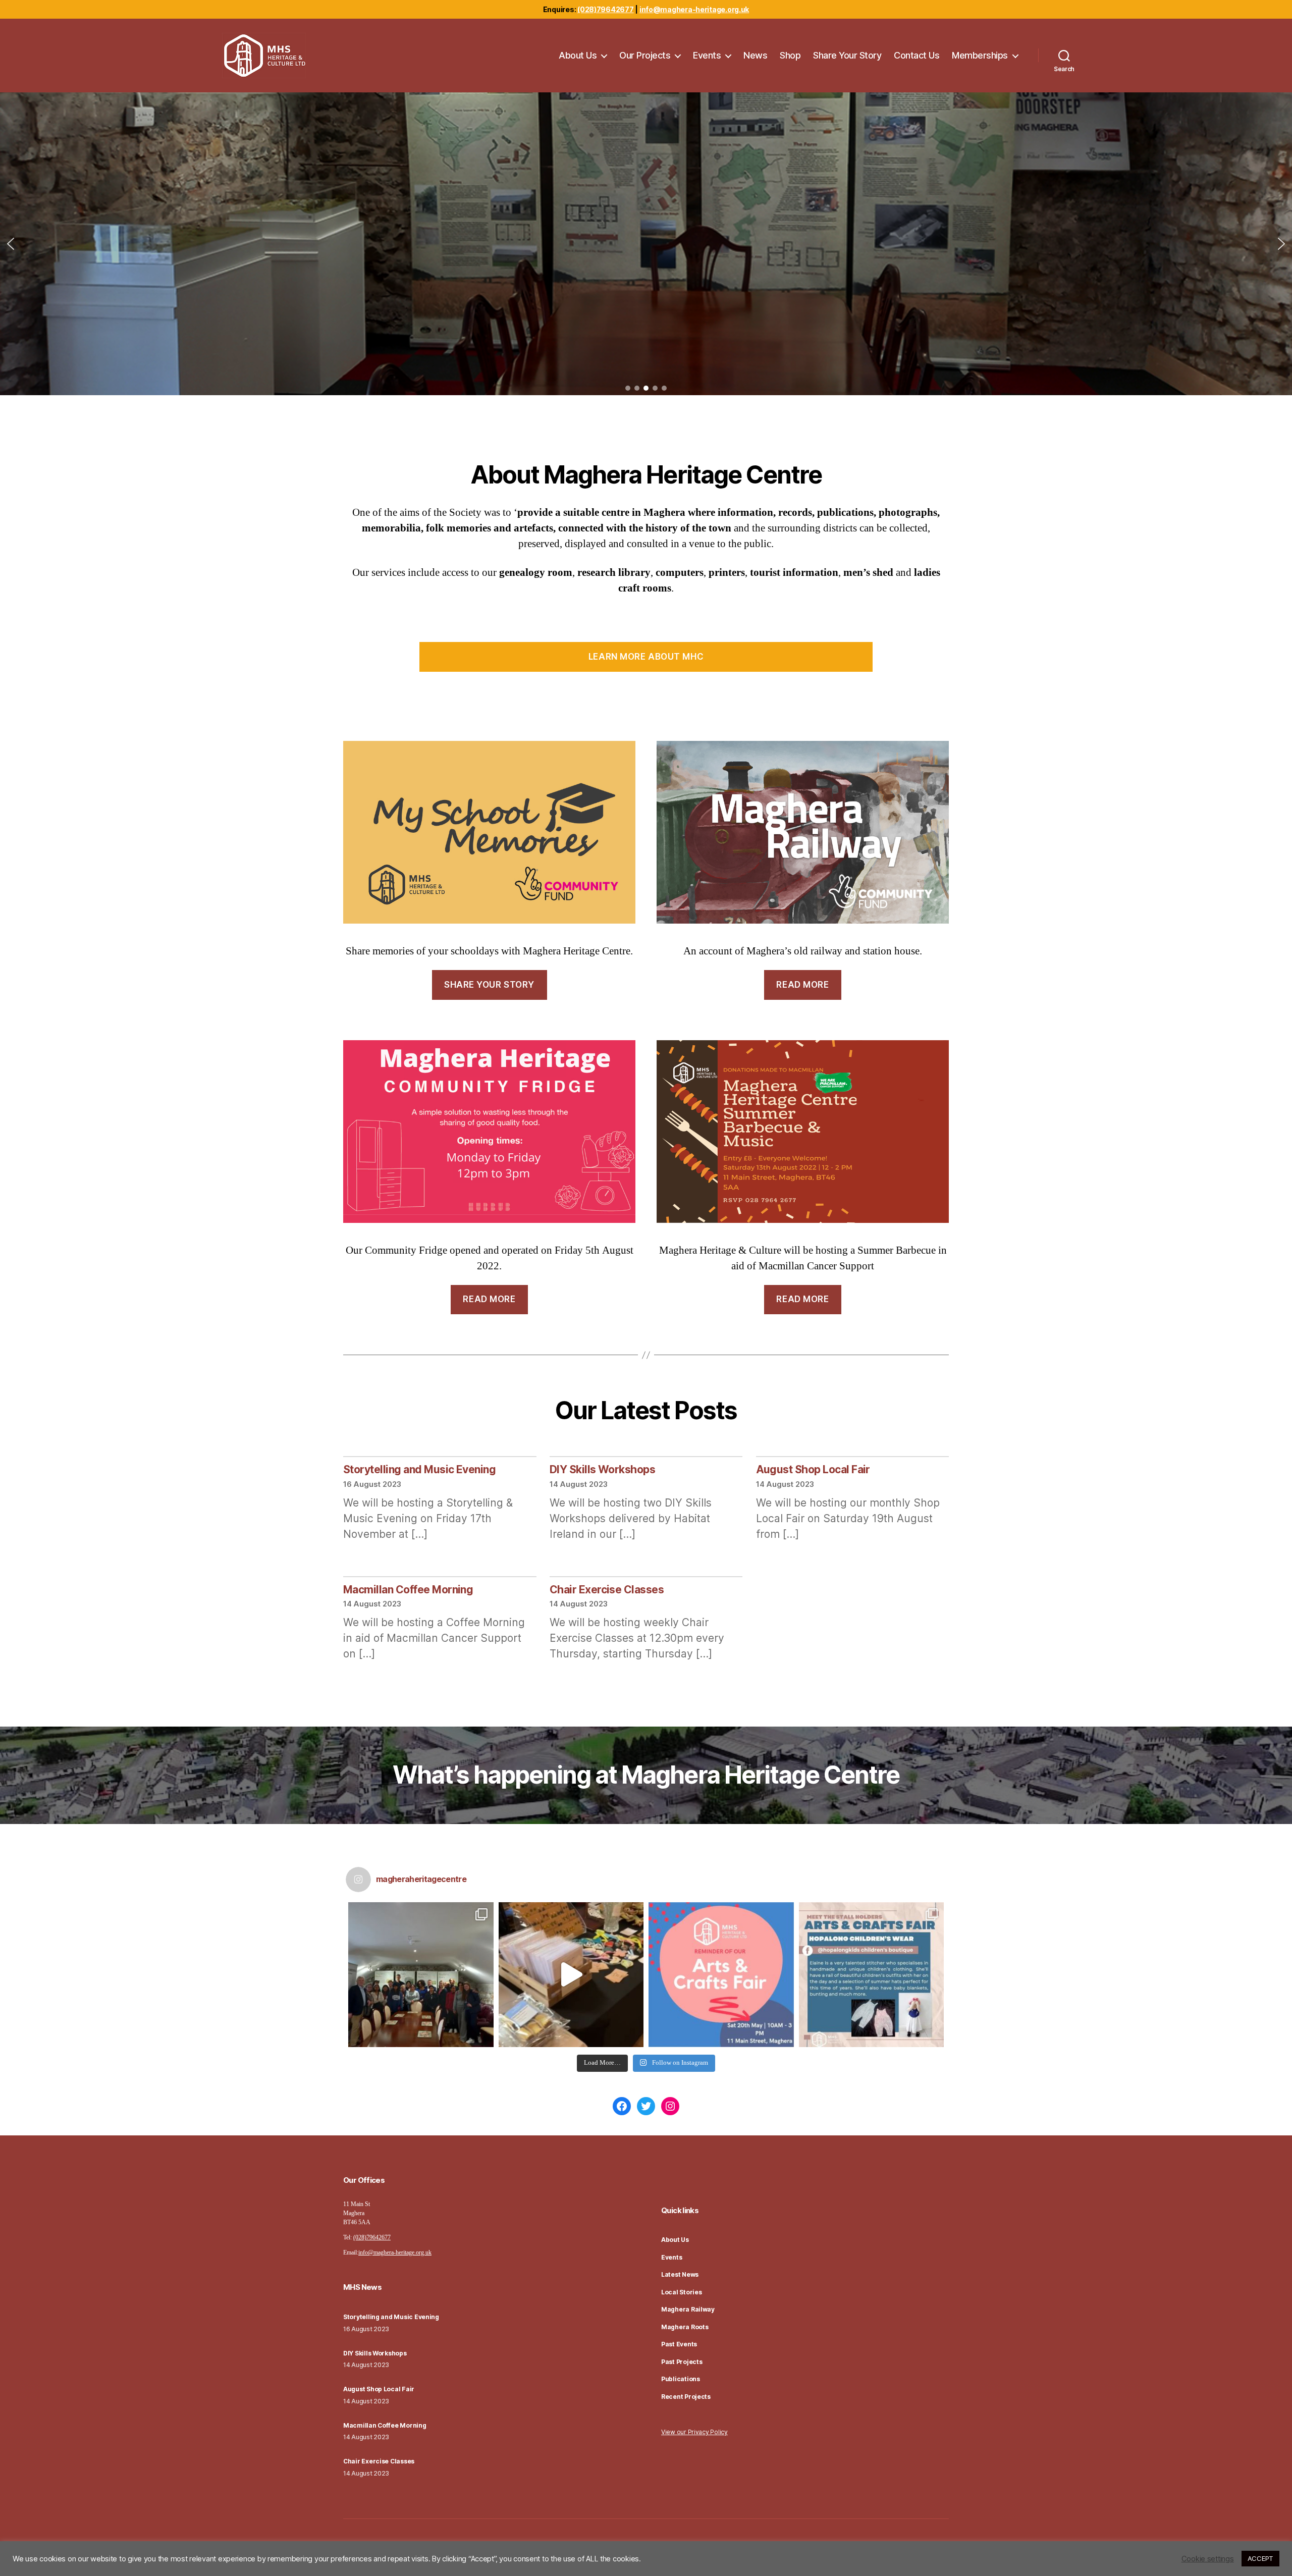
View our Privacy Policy (694, 2432)
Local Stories (682, 2292)
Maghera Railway (688, 2309)
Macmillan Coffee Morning (408, 1590)
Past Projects (682, 2362)
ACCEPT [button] (1260, 2558)
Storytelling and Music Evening (419, 1469)
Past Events (679, 2344)
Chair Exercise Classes (607, 1590)
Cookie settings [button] (1208, 2559)
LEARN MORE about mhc (646, 657)
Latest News (680, 2274)
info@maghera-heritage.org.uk (694, 9)
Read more (802, 985)
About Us (578, 55)
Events (707, 55)
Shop (790, 55)
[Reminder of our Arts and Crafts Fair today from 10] (721, 1975)
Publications (681, 2379)
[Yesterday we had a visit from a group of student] (421, 1975)
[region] (646, 244)
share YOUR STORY (489, 985)
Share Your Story (847, 55)
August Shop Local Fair (813, 1469)
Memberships (980, 55)
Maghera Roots (685, 2327)
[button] (11, 244)
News (755, 55)
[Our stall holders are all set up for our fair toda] (571, 1975)
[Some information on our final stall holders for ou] (872, 1975)
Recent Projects (686, 2397)
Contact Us (917, 55)
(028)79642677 (606, 9)
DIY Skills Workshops (603, 1469)
